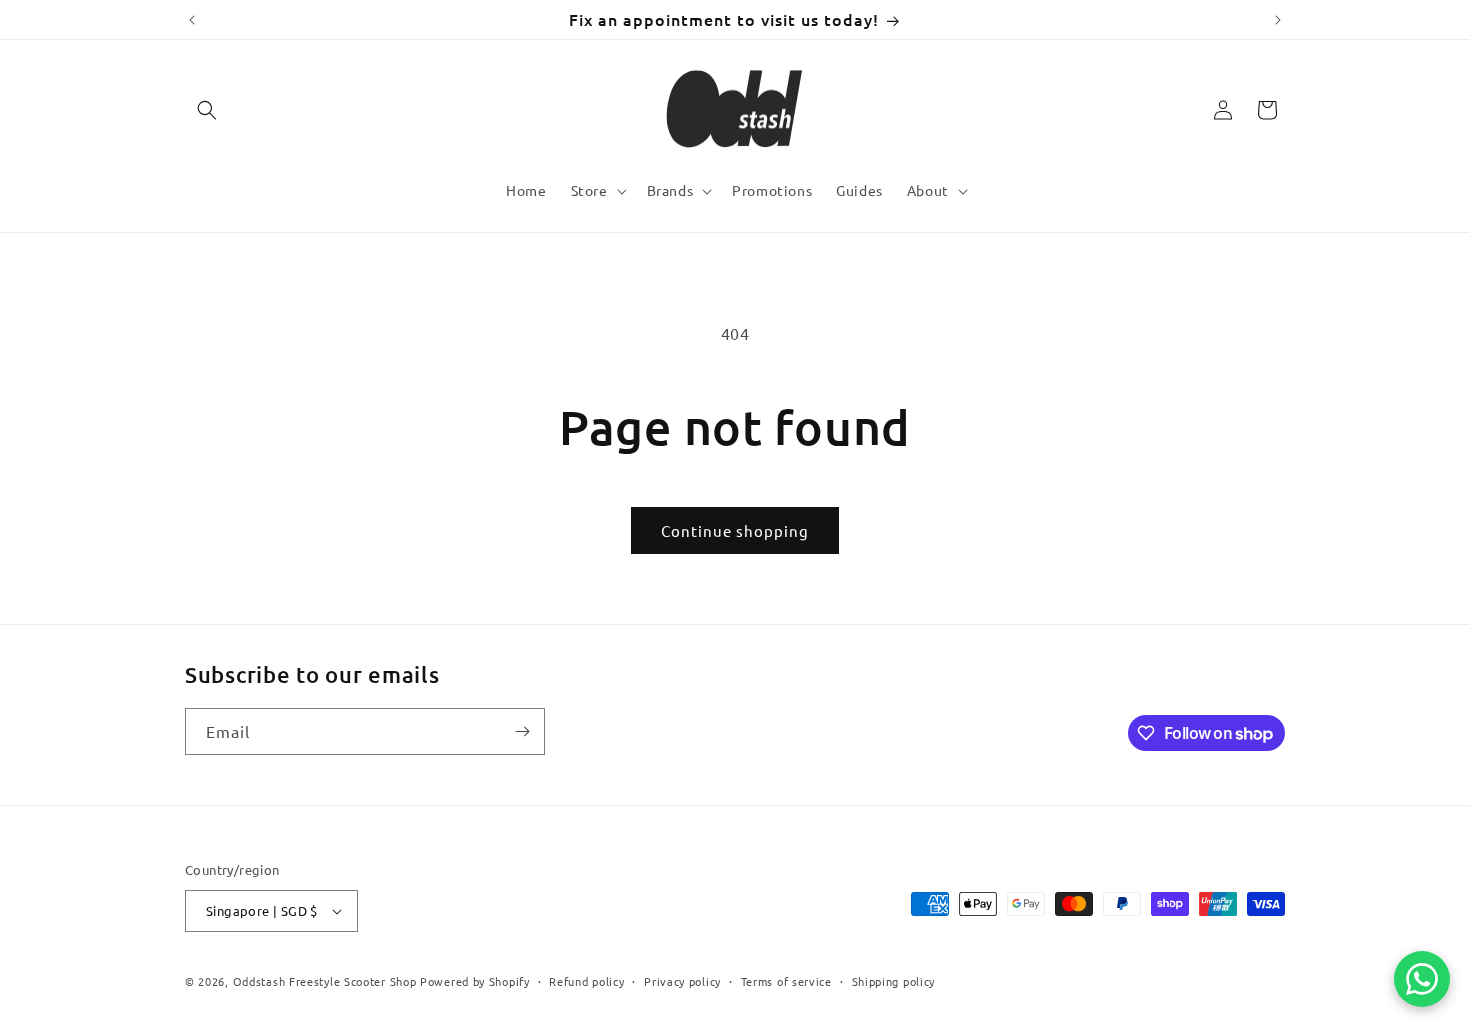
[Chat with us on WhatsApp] (1422, 979)
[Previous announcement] (192, 20)
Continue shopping (735, 530)
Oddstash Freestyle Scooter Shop (325, 981)
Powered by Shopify (475, 981)
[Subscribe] (522, 731)
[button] (207, 110)
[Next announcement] (1278, 20)
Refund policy (586, 981)
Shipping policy (894, 981)
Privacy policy (682, 981)
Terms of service (786, 981)
